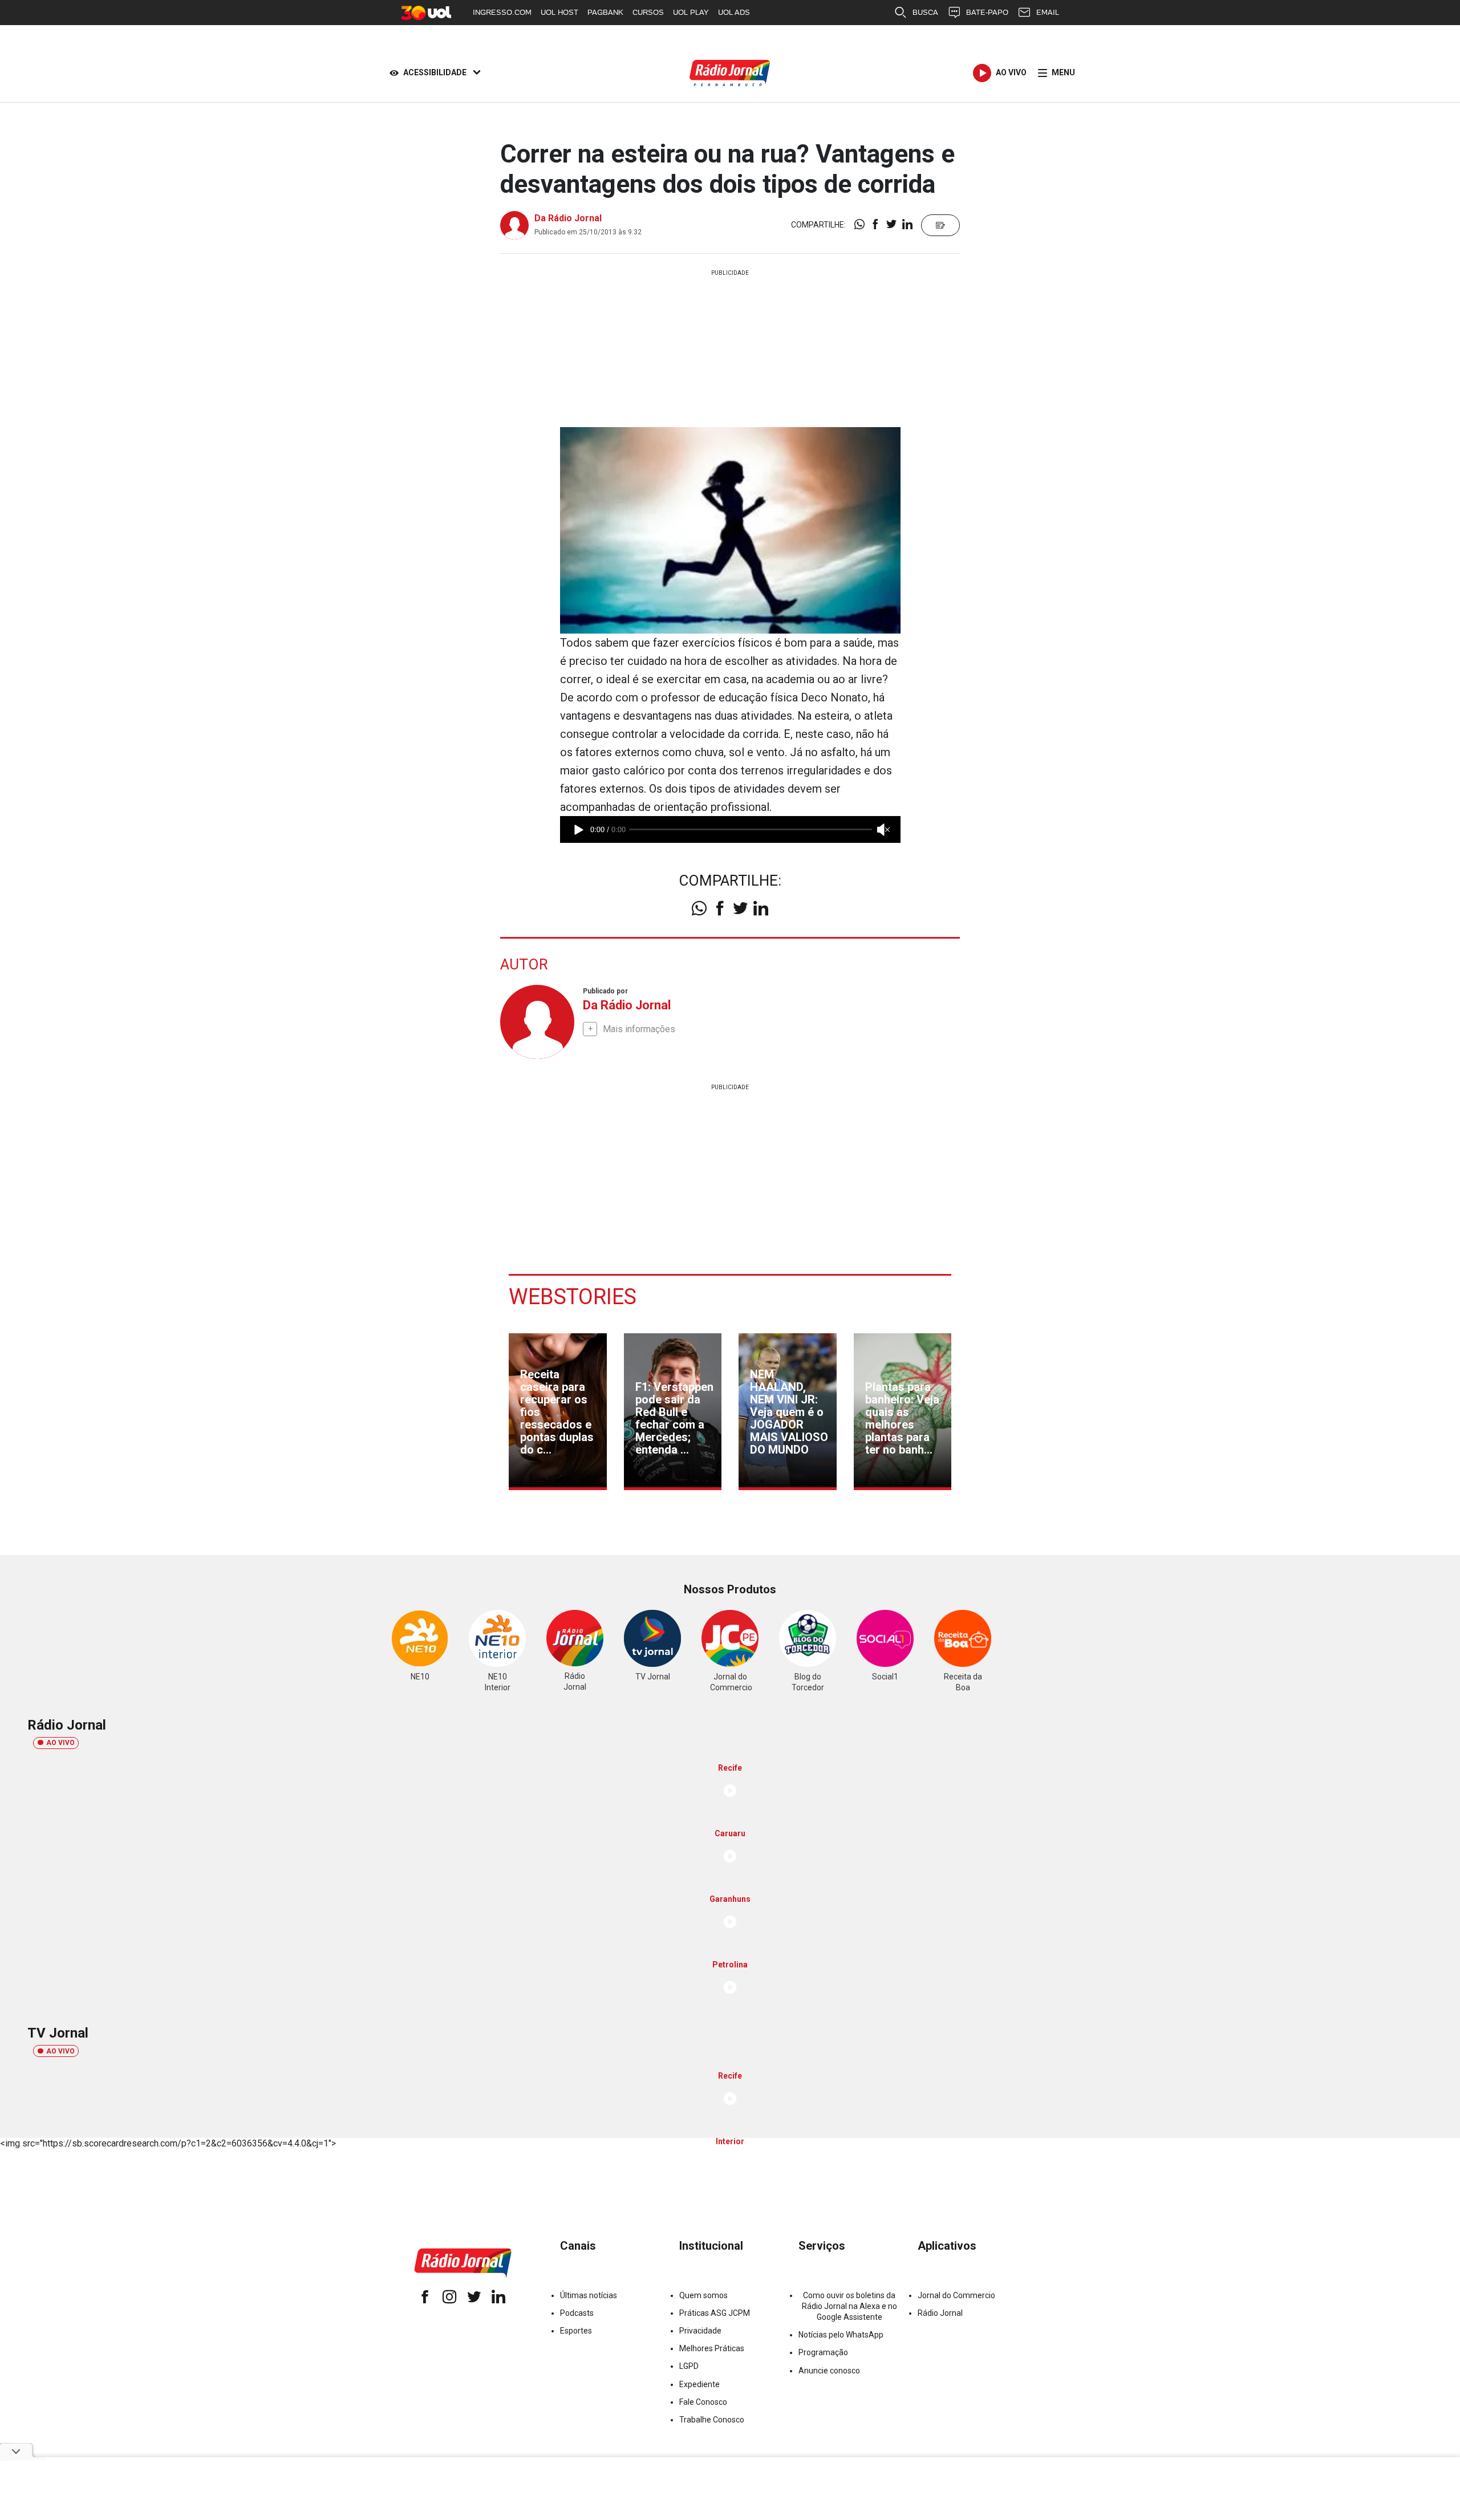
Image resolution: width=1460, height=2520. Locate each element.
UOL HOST (559, 12)
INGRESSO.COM (502, 12)
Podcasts (577, 2313)
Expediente (699, 2384)
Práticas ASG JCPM (715, 2313)
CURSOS (648, 12)
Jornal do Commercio (956, 2295)
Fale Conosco (703, 2402)
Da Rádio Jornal (568, 218)
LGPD (689, 2366)
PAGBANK (605, 12)
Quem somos (703, 2295)
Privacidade (700, 2331)
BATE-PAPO (987, 12)
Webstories (573, 1297)
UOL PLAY (691, 12)
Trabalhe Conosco (712, 2420)
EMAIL (1048, 12)
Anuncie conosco (829, 2371)
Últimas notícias (589, 2295)
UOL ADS (734, 12)
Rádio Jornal (940, 2313)
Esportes (576, 2331)
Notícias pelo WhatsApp (841, 2335)
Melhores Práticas (712, 2348)
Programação (823, 2352)
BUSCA (925, 12)
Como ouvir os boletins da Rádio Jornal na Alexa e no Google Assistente (849, 2306)
